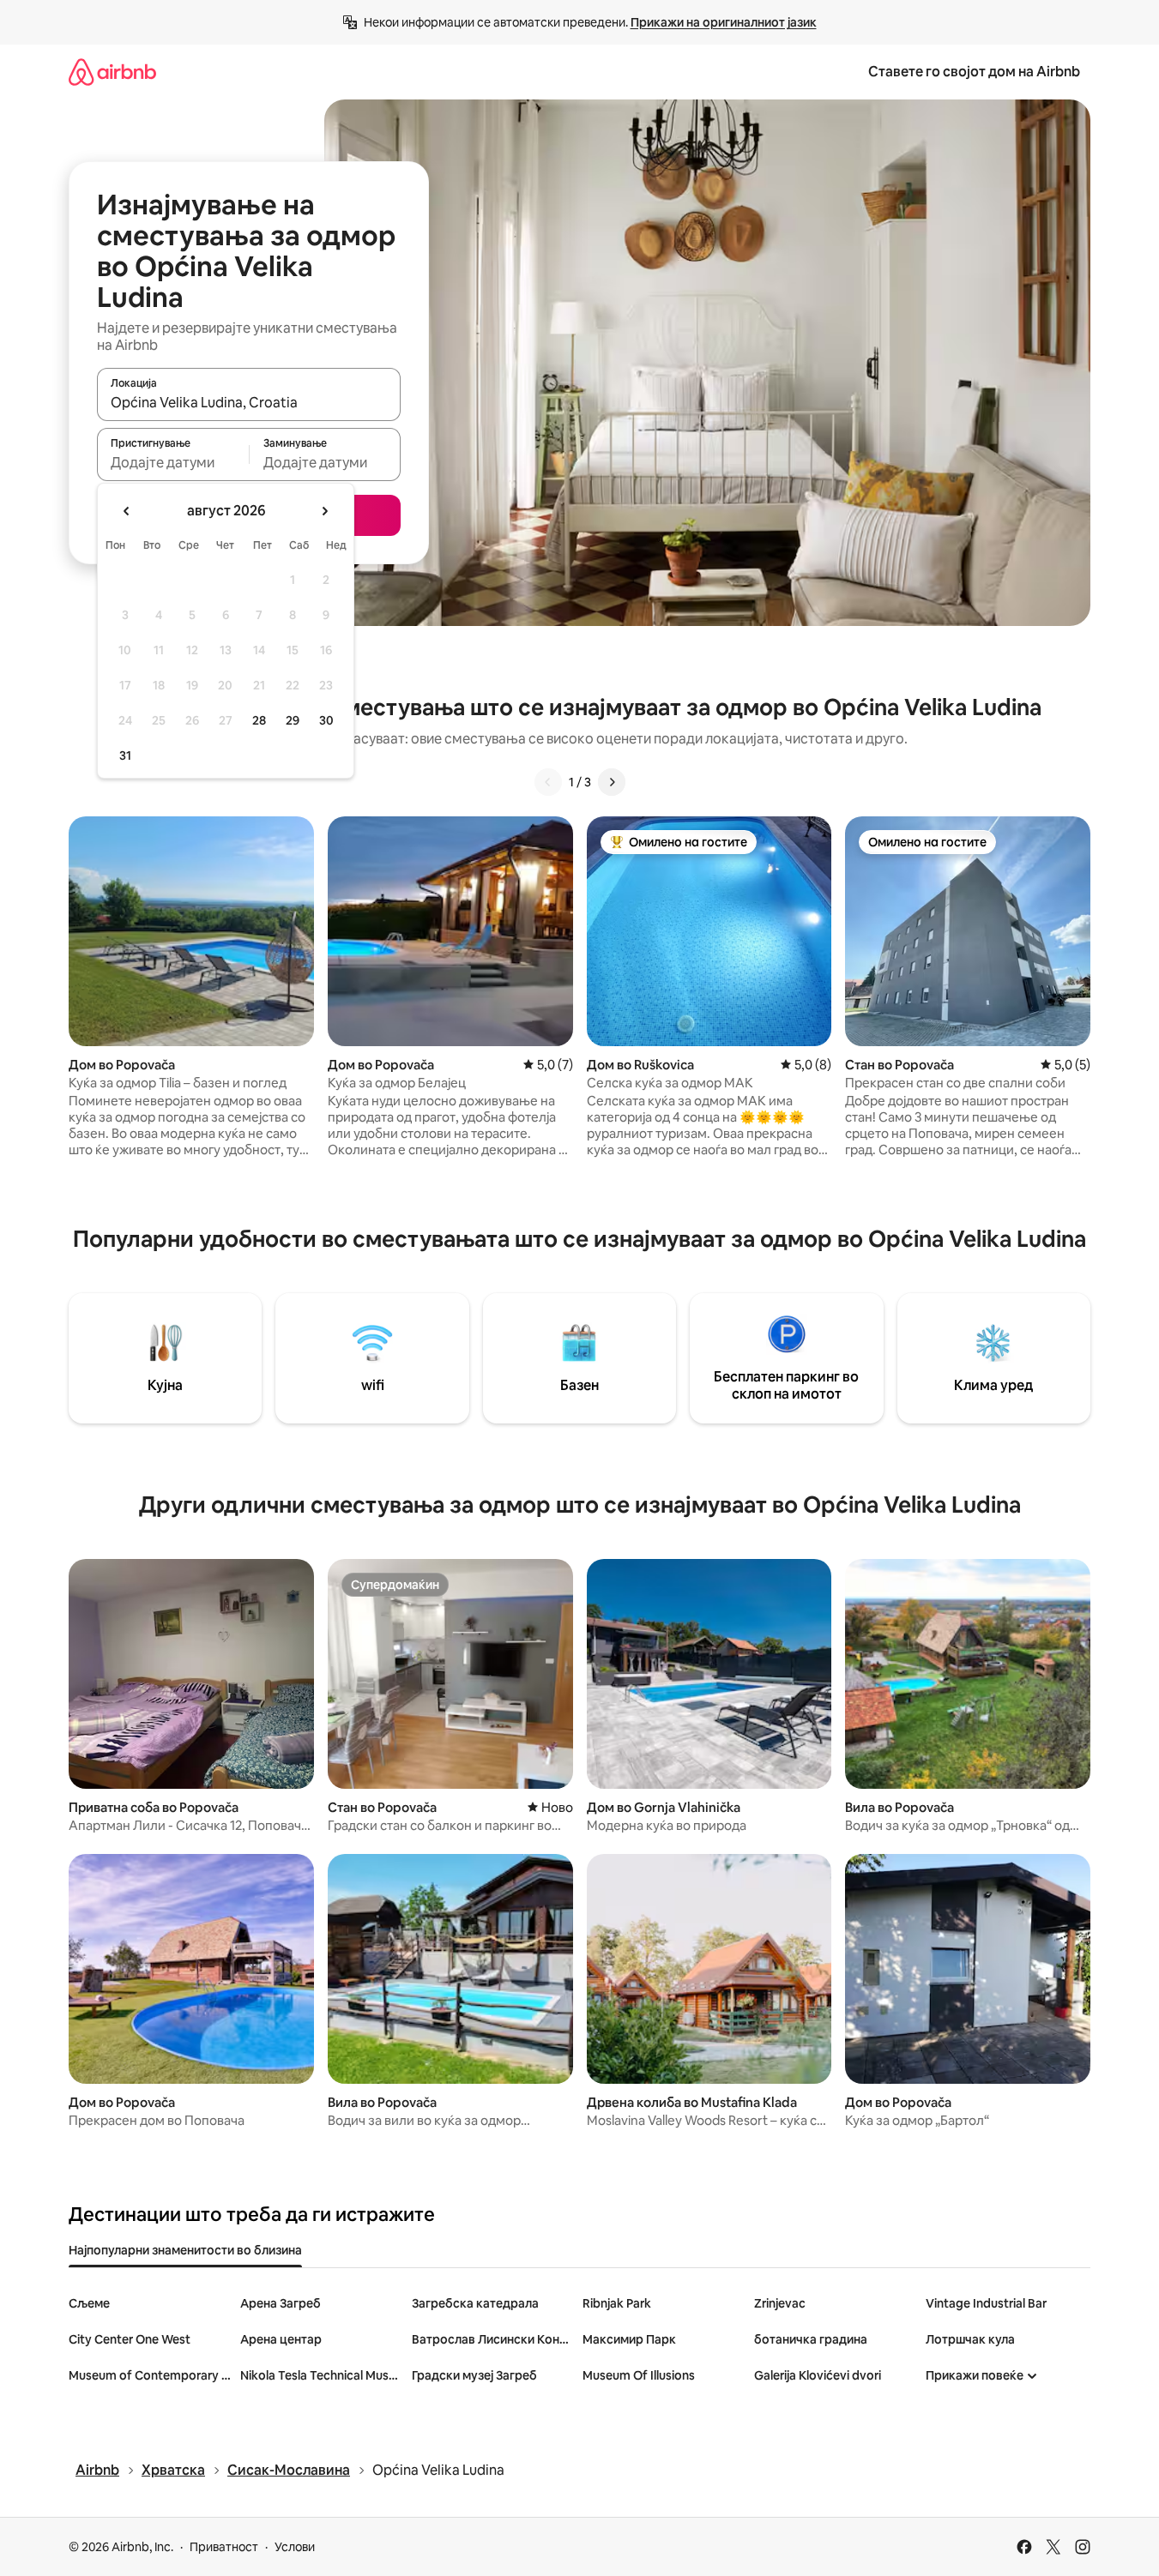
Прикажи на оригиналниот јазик (724, 22)
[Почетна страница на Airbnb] (112, 72)
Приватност (224, 2547)
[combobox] (249, 402)
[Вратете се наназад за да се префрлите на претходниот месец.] (127, 511)
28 (259, 720)
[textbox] (173, 462)
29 (293, 720)
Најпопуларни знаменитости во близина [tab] (185, 2250)
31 (125, 755)
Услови (295, 2547)
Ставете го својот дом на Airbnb (974, 72)
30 (326, 720)
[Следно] (612, 782)
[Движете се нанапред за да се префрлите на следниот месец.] (324, 511)
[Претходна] (548, 782)
